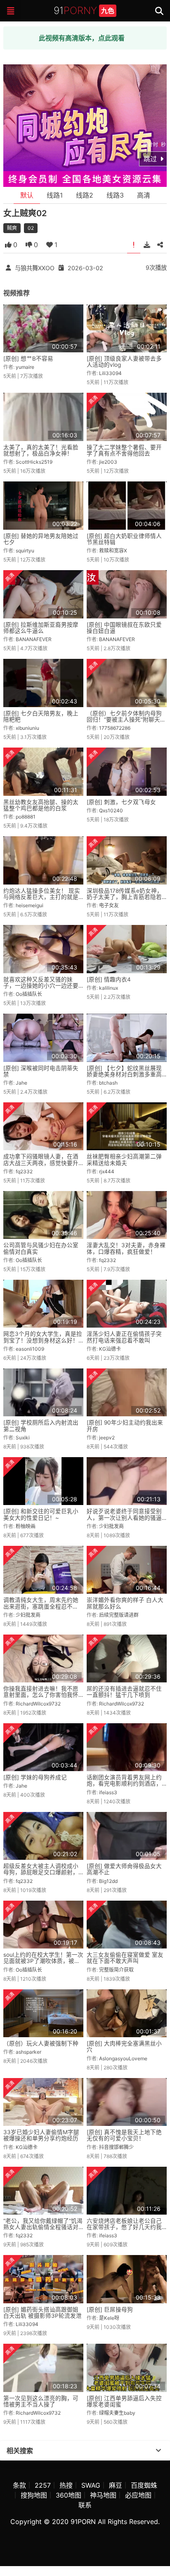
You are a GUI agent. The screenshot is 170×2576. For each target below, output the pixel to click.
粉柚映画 (26, 1526)
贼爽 (12, 228)
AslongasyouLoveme (123, 2058)
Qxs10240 (111, 810)
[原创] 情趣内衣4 (109, 979)
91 (84, 11)
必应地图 (138, 2495)
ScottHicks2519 (34, 462)
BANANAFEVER (34, 639)
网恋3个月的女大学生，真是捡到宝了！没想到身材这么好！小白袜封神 (43, 1340)
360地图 (68, 2495)
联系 (85, 2505)
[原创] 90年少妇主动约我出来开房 (125, 1426)
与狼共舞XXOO (35, 268)
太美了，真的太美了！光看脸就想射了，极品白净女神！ (41, 450)
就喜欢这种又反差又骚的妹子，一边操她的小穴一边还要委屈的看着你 (41, 986)
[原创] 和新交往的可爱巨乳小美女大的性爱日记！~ (41, 1514)
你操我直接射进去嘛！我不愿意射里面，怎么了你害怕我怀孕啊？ (41, 1695)
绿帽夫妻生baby (117, 2413)
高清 (144, 195)
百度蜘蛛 (144, 2485)
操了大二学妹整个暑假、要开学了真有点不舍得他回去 (124, 450)
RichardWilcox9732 (38, 1704)
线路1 (55, 195)
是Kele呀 (109, 2318)
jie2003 (108, 462)
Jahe (21, 1083)
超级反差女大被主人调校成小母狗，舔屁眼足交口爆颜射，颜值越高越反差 (41, 1872)
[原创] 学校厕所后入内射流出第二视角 (41, 1426)
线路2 (85, 195)
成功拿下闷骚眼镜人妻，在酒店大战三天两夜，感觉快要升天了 (41, 1163)
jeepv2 (107, 1438)
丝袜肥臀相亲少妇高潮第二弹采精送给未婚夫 (124, 1159)
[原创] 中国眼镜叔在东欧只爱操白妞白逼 (124, 628)
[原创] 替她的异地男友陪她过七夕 (41, 539)
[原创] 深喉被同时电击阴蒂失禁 (41, 1071)
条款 (19, 2485)
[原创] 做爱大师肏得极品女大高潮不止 (124, 1869)
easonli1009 (30, 1349)
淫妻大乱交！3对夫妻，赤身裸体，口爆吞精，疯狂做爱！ (126, 1248)
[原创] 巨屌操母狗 (110, 2309)
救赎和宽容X (113, 551)
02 (31, 228)
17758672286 (115, 728)
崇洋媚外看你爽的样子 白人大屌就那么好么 (125, 1603)
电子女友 (109, 905)
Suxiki (23, 1438)
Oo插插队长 (29, 994)
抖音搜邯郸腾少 (116, 2147)
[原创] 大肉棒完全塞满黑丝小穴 (124, 2046)
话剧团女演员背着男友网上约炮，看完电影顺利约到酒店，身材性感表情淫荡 (124, 1784)
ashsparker (28, 2052)
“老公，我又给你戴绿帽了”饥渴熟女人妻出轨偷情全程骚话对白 (43, 2227)
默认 (27, 195)
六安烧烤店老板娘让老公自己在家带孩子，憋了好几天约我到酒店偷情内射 (124, 2227)
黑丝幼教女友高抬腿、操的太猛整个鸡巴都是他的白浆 (41, 805)
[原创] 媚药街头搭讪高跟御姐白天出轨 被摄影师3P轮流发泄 (42, 2313)
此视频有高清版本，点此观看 (82, 38)
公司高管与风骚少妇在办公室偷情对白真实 (41, 1248)
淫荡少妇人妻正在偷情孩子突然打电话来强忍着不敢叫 (124, 1337)
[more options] (158, 2451)
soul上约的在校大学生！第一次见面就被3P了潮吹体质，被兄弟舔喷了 (43, 1961)
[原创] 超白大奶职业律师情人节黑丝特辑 (124, 539)
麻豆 (116, 2485)
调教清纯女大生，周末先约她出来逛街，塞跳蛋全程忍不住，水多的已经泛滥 (41, 1606)
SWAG (91, 2485)
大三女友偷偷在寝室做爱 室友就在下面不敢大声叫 (125, 1958)
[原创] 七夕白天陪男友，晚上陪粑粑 (41, 716)
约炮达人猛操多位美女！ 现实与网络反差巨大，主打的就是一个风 (42, 897)
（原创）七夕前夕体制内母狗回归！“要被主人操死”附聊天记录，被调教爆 (126, 720)
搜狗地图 (34, 2495)
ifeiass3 (108, 1792)
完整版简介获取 (116, 1970)
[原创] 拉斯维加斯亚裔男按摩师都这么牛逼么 (41, 628)
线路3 (115, 195)
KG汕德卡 (110, 1349)
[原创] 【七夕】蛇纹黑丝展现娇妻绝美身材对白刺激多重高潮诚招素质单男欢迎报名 (124, 1075)
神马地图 (103, 2495)
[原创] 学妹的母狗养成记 (35, 1777)
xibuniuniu (27, 728)
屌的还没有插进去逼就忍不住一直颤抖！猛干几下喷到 (124, 1692)
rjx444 (107, 1171)
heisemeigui (30, 905)
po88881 (26, 817)
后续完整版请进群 (119, 1615)
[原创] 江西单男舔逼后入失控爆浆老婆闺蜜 (124, 2401)
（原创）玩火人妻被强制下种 (41, 2043)
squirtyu (25, 551)
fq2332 (24, 1171)
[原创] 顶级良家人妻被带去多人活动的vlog (124, 362)
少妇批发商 (111, 1526)
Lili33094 (110, 373)
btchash (108, 1083)
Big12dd (108, 1881)
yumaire (25, 367)
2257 (43, 2485)
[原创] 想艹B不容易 (28, 359)
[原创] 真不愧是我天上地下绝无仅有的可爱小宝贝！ (124, 2135)
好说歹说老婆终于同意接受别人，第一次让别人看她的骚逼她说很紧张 (124, 1518)
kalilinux (109, 988)
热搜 (66, 2485)
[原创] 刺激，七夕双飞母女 (121, 802)
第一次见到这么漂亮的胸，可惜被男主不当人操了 (41, 2401)
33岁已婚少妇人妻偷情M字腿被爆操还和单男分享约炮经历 (41, 2135)
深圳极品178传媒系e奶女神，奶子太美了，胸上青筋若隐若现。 (125, 897)
